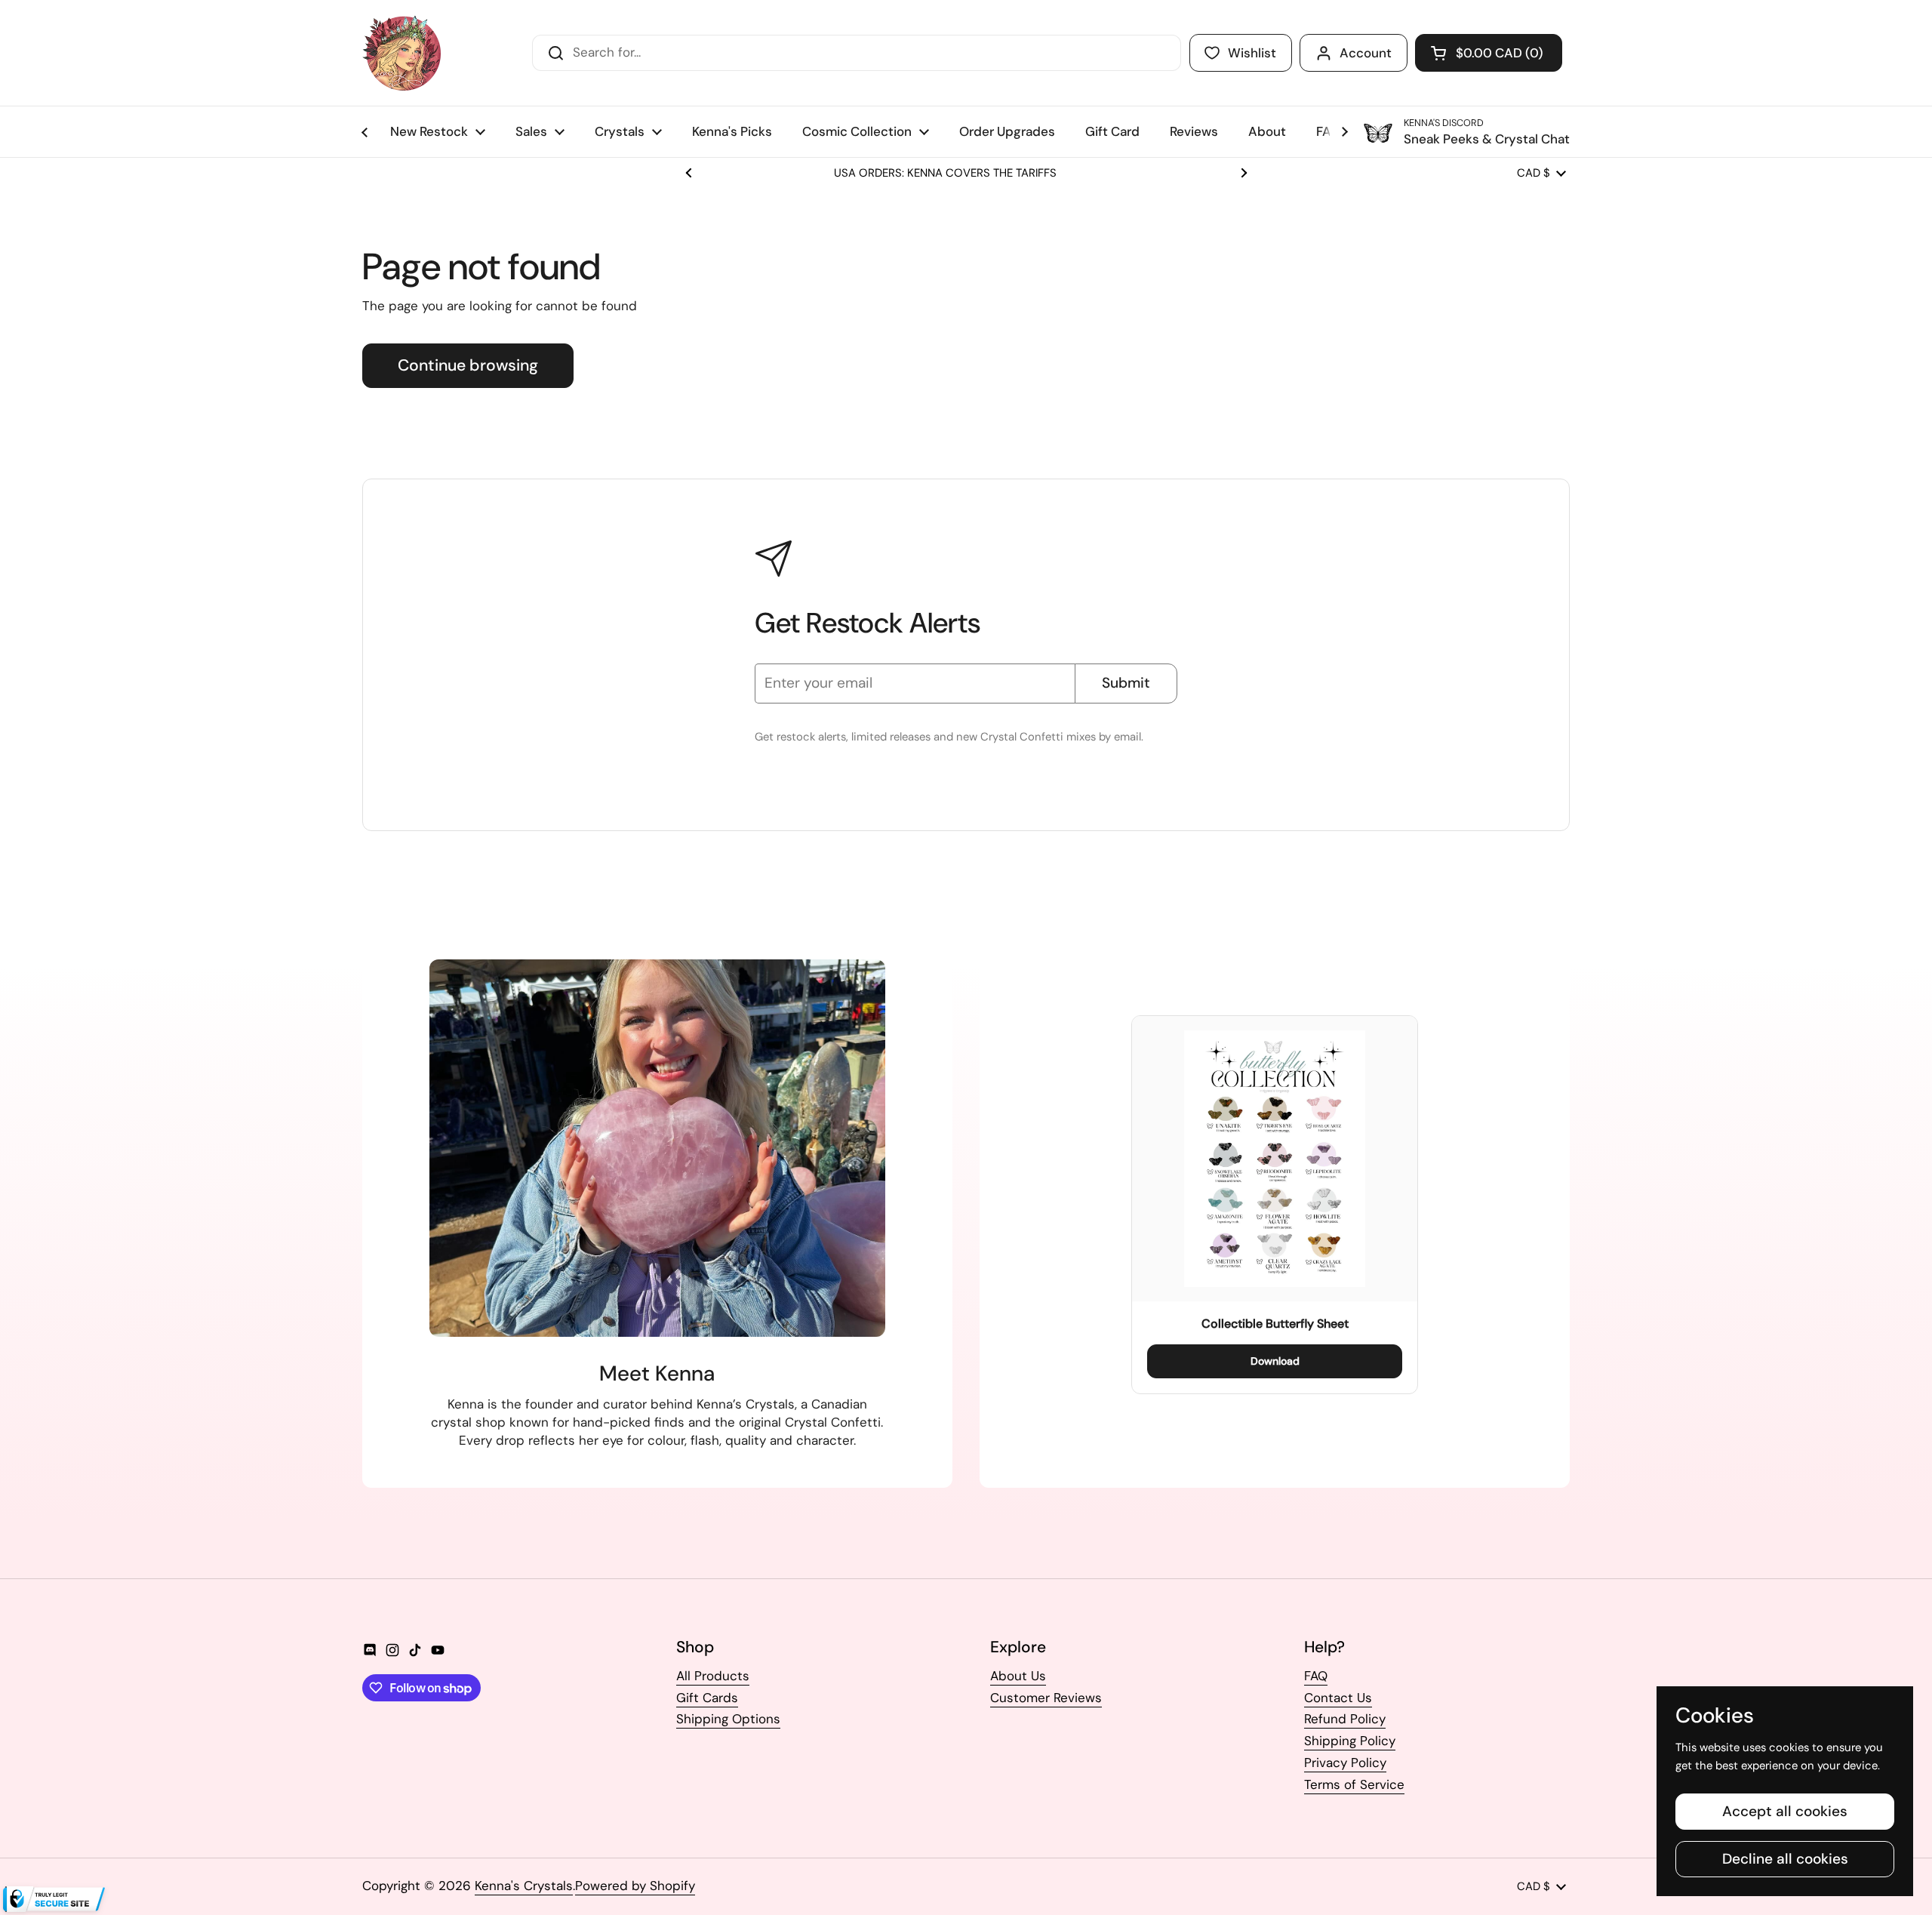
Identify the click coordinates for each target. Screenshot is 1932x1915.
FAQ (1316, 1676)
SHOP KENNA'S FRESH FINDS (966, 173)
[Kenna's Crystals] (401, 53)
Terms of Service (1354, 1784)
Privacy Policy (1345, 1763)
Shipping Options (728, 1719)
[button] (1489, 53)
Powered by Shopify (635, 1886)
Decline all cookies (1785, 1859)
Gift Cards (707, 1698)
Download (1275, 1361)
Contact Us (1338, 1698)
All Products (713, 1676)
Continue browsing (468, 365)
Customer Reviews (1046, 1698)
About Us (1018, 1676)
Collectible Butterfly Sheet (1275, 1324)
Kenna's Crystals (524, 1886)
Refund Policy (1345, 1719)
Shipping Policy (1350, 1741)
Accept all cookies (1785, 1811)
